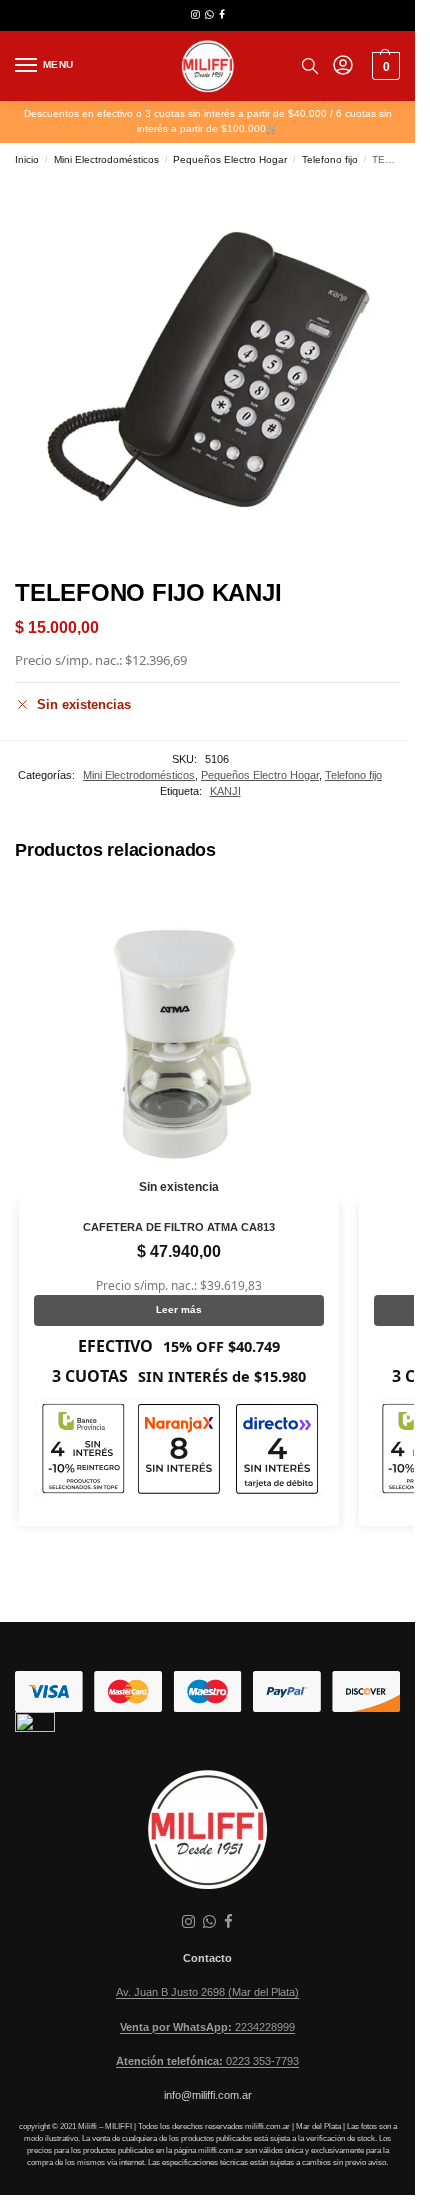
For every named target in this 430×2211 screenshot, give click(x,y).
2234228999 (207, 2027)
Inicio (27, 159)
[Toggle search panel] (310, 66)
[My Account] (343, 66)
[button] (383, 66)
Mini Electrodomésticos (106, 159)
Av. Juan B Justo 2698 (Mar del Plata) (207, 1992)
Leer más (179, 1309)
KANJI (225, 791)
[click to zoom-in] (207, 369)
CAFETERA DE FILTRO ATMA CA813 (179, 1227)
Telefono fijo (330, 159)
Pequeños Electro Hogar (230, 159)
